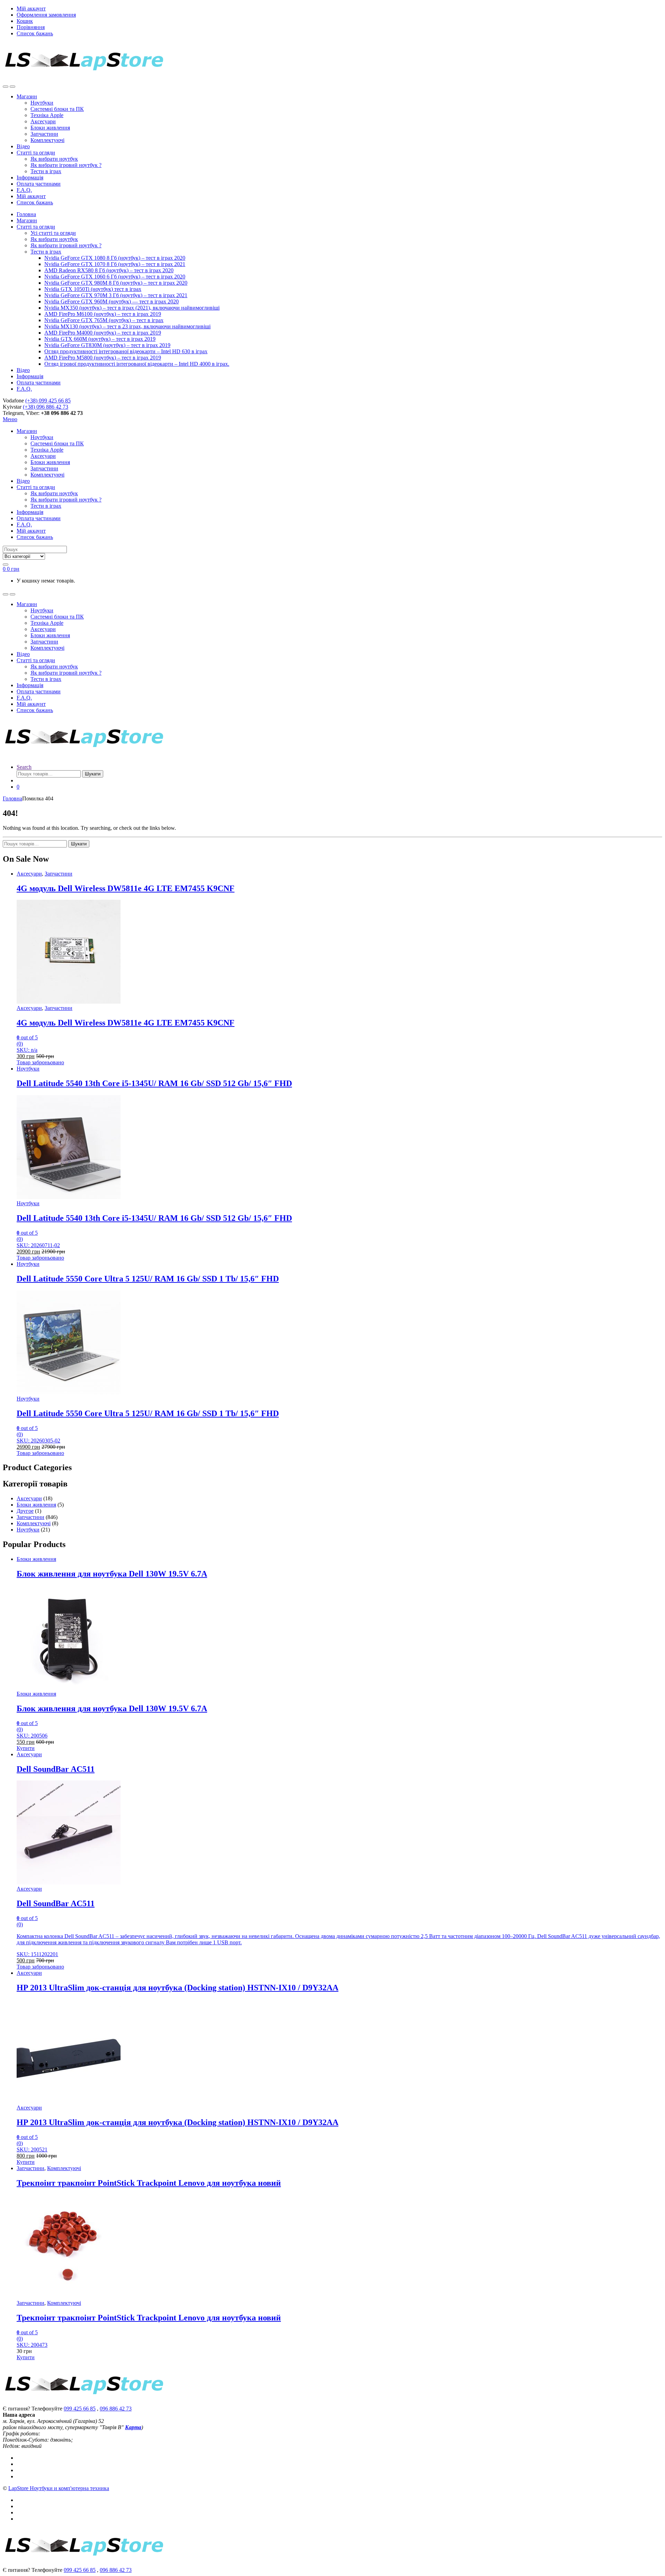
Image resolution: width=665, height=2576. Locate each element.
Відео (23, 146)
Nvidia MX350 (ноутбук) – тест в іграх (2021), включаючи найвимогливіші (132, 308)
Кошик (25, 21)
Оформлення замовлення (46, 15)
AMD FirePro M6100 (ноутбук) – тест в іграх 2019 (103, 314)
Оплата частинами (39, 184)
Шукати (93, 774)
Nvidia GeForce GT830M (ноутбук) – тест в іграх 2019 (107, 345)
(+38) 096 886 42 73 (46, 407)
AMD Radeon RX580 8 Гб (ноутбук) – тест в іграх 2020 (109, 270)
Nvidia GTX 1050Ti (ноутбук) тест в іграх (93, 289)
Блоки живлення (50, 128)
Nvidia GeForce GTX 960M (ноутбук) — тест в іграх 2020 (112, 301)
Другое (25, 1511)
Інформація (30, 177)
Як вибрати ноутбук (54, 159)
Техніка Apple (47, 115)
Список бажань (35, 33)
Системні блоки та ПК (57, 109)
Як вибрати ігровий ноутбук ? (66, 165)
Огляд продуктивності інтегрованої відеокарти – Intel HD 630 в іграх (126, 351)
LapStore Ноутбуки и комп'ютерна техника (59, 2488)
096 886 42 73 (116, 2409)
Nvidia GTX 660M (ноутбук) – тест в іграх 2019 (100, 339)
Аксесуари (43, 121)
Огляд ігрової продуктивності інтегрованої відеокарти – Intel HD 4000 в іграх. (137, 364)
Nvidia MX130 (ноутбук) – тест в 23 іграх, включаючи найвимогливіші (127, 326)
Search (24, 767)
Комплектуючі (47, 140)
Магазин (27, 96)
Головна (26, 214)
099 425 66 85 (80, 2409)
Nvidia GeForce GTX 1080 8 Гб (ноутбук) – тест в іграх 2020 (115, 258)
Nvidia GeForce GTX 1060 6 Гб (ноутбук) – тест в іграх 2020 (115, 277)
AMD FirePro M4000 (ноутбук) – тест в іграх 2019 (103, 333)
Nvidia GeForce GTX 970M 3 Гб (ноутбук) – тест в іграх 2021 (116, 295)
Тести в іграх (46, 171)
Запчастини (44, 134)
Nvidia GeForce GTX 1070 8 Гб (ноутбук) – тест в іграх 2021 (115, 264)
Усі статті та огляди (53, 233)
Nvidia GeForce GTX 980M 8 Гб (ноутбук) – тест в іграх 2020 (116, 283)
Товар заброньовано (40, 1062)
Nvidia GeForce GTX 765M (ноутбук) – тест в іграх (104, 320)
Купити (26, 1748)
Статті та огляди (36, 153)
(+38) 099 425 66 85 (48, 401)
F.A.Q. (24, 190)
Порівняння (31, 27)
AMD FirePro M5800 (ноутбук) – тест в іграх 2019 (103, 358)
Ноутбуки (42, 103)
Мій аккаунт (31, 8)
